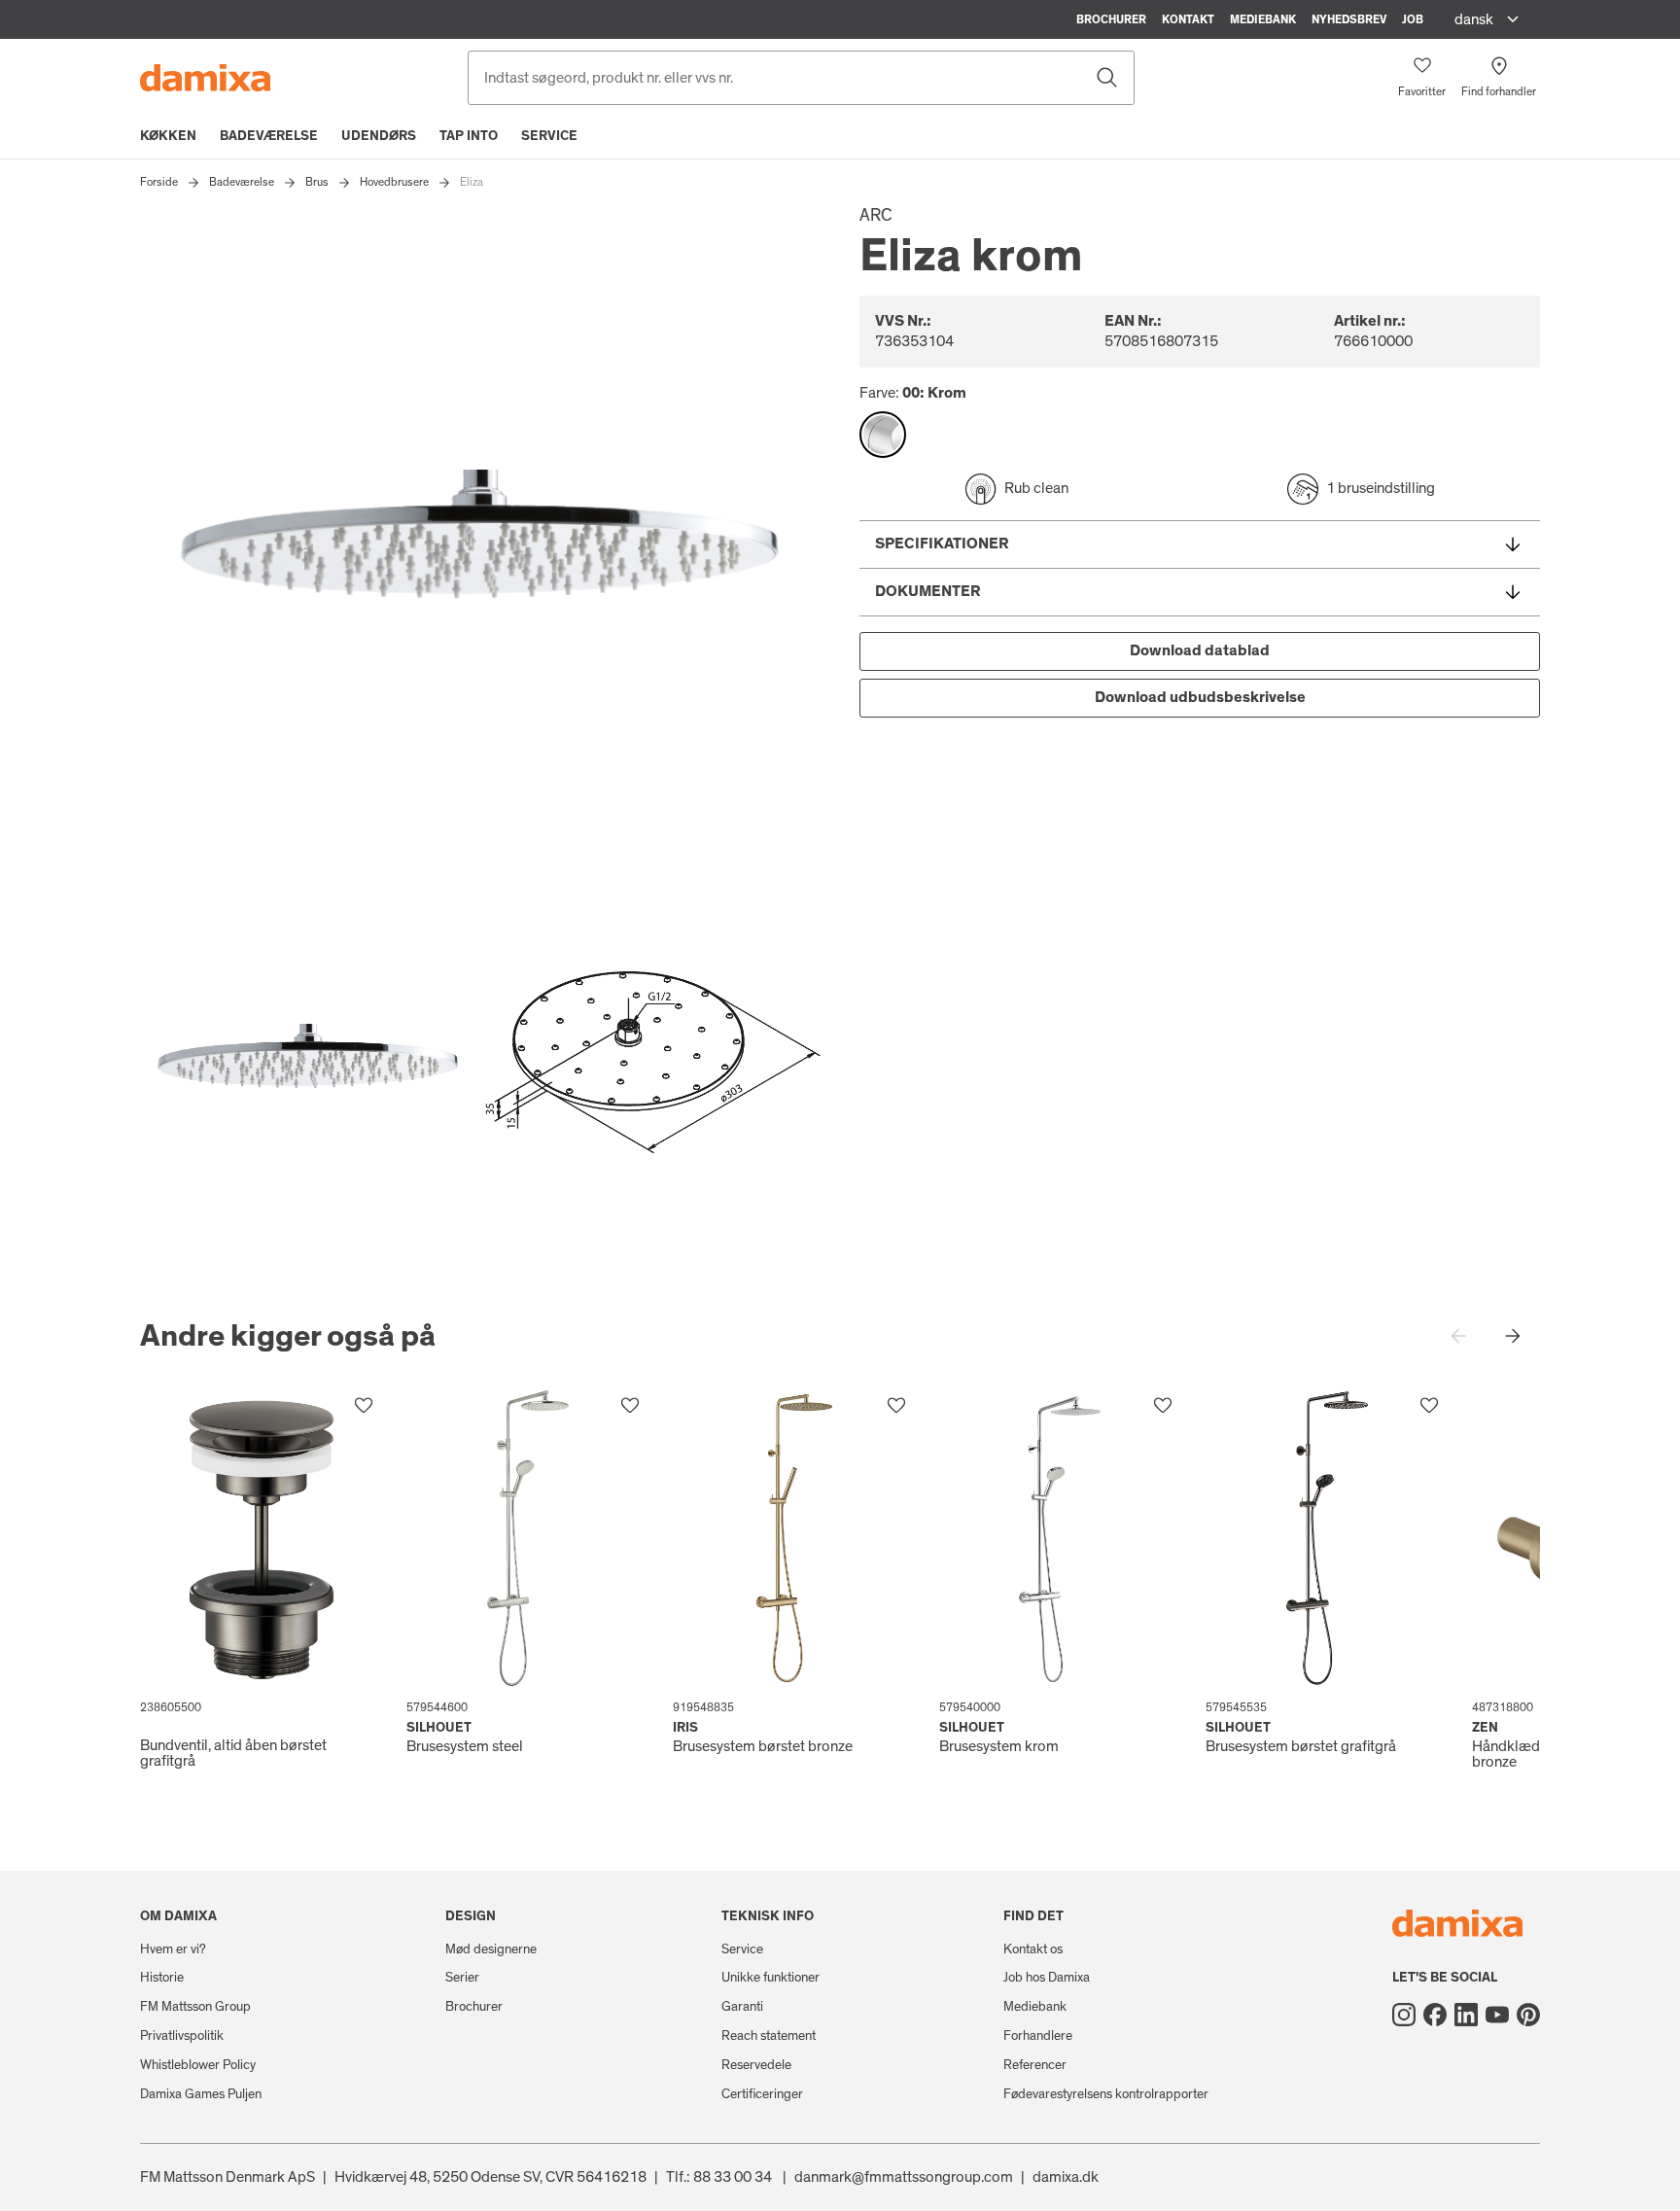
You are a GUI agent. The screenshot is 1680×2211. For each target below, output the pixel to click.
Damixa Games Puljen (201, 2094)
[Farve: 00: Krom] (883, 435)
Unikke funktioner (770, 1978)
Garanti (742, 2007)
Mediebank (1263, 19)
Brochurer (1111, 19)
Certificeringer (762, 2094)
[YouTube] (1497, 2015)
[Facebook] (1435, 2015)
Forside (159, 182)
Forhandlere (1038, 2036)
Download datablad (1200, 650)
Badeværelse (269, 136)
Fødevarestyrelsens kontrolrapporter (1106, 2094)
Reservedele (756, 2065)
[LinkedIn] (1466, 2015)
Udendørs (379, 136)
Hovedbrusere (394, 182)
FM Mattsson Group (195, 2007)
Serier (462, 1978)
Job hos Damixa (1047, 1978)
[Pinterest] (1528, 2015)
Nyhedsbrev (1349, 19)
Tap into (469, 136)
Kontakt (1188, 19)
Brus (317, 182)
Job (1413, 19)
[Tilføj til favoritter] (364, 1406)
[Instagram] (1404, 2015)
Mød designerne (491, 1949)
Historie (162, 1978)
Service (549, 136)
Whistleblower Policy (198, 2065)
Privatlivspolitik (182, 2036)
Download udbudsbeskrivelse (1200, 697)
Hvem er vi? (173, 1949)
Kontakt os (1033, 1949)
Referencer (1035, 2065)
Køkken (168, 136)
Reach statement (769, 2036)
